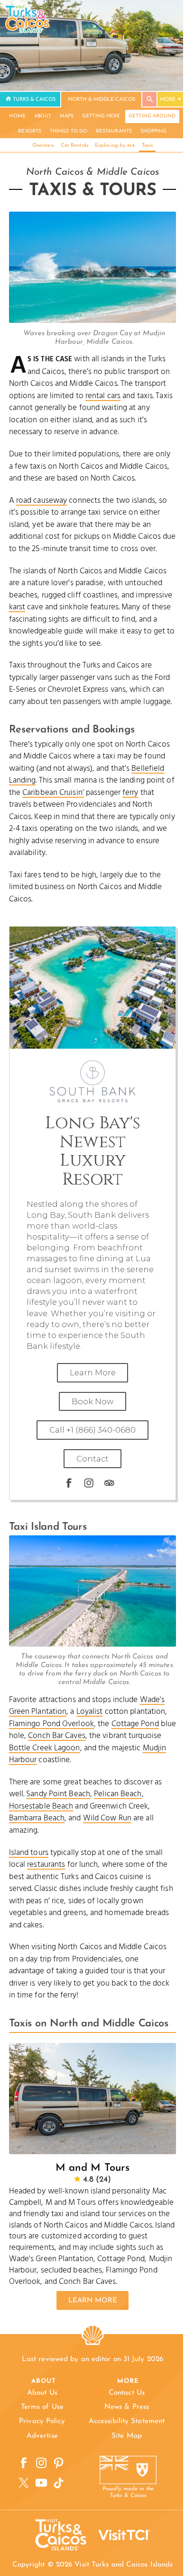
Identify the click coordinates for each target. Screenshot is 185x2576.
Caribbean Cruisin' (53, 793)
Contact (92, 1459)
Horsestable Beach (41, 1806)
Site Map (127, 2436)
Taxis (148, 146)
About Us (42, 2393)
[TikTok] (59, 2483)
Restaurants (114, 131)
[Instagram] (89, 1483)
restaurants (46, 1865)
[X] (24, 2483)
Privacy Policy (42, 2421)
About (43, 116)
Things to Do (69, 131)
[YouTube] (42, 2483)
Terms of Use (42, 2407)
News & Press (127, 2407)
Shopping (154, 131)
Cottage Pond (135, 1724)
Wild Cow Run (107, 1818)
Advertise (42, 2436)
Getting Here (101, 116)
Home (17, 116)
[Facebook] (69, 1483)
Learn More (93, 1373)
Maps (67, 116)
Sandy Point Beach (58, 1794)
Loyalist (90, 1712)
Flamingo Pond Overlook (51, 1724)
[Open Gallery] (93, 321)
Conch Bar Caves (57, 1736)
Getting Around (152, 116)
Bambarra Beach (37, 1818)
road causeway (42, 501)
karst (17, 607)
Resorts (30, 131)
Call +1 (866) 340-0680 (92, 1430)
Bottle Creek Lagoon (45, 1748)
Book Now (92, 1401)
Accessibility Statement (127, 2421)
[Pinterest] (59, 2463)
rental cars (103, 396)
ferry (130, 793)
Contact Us (127, 2393)
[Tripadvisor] (109, 1483)
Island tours (29, 1853)
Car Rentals (74, 146)
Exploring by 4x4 (115, 146)
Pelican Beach (118, 1794)
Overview (43, 146)
